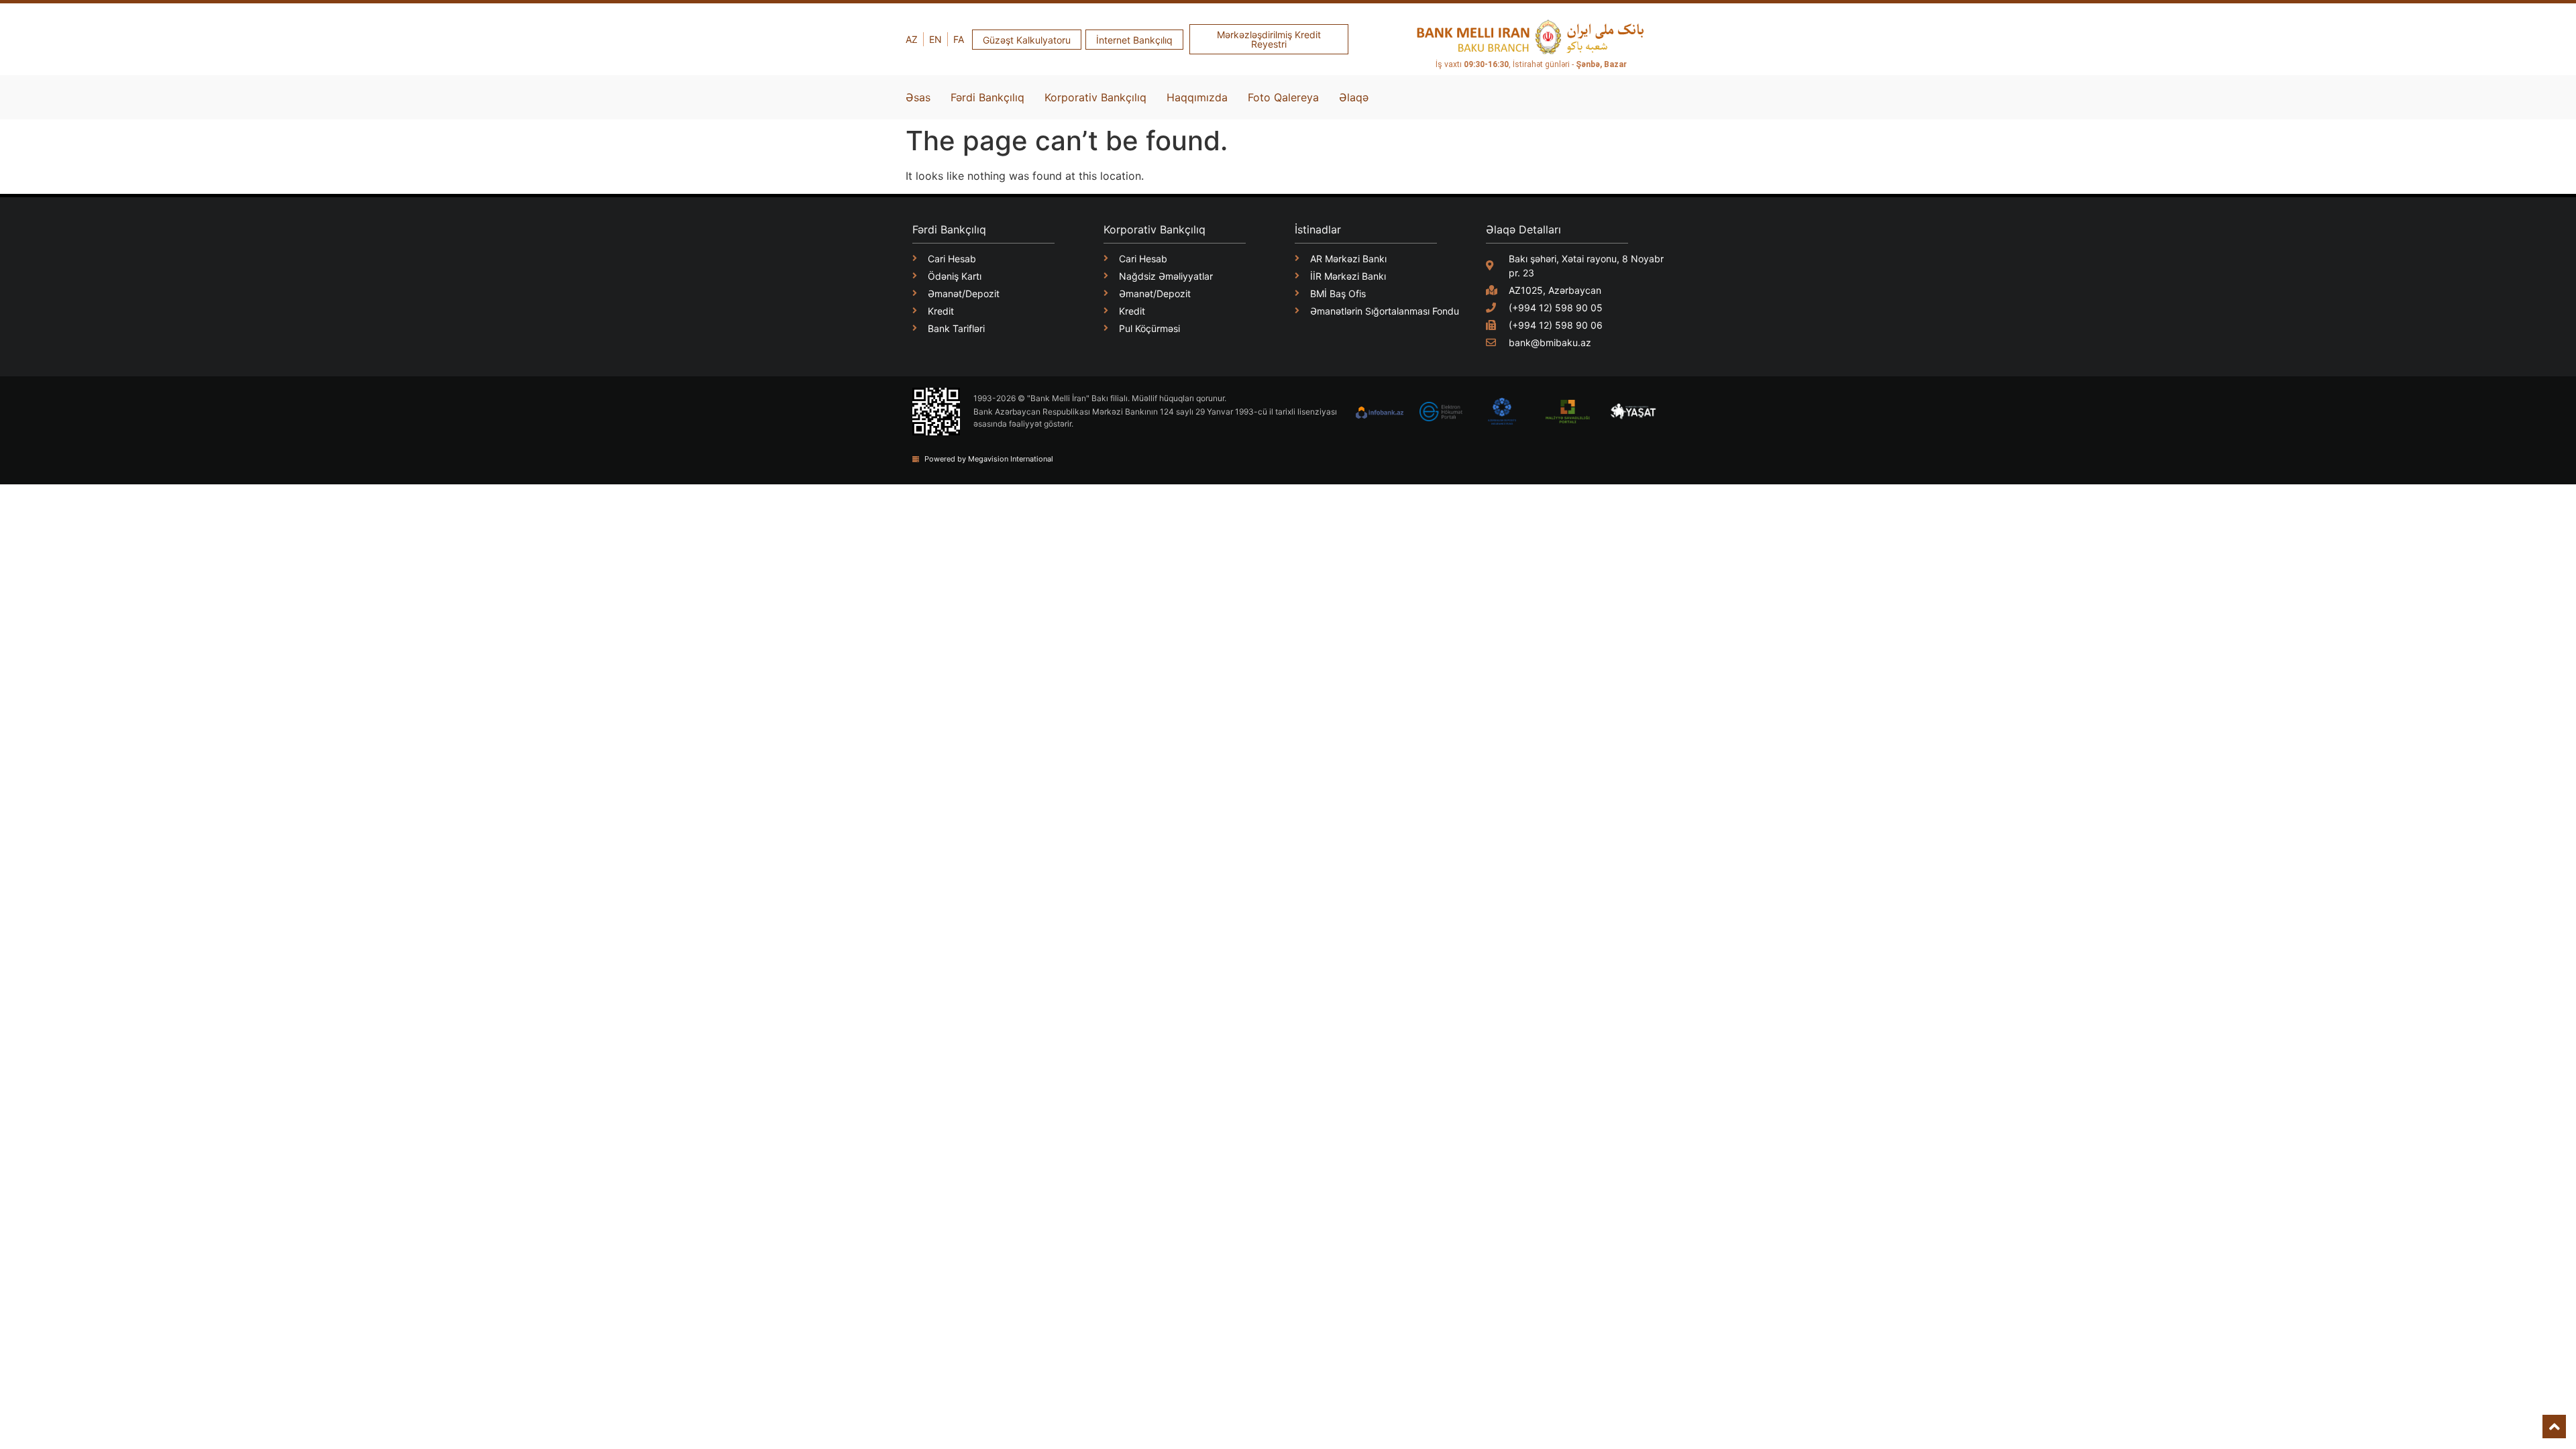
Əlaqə (1354, 97)
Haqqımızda (1197, 97)
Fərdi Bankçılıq (987, 97)
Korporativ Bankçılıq (1095, 97)
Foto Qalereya (1283, 97)
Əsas (918, 97)
